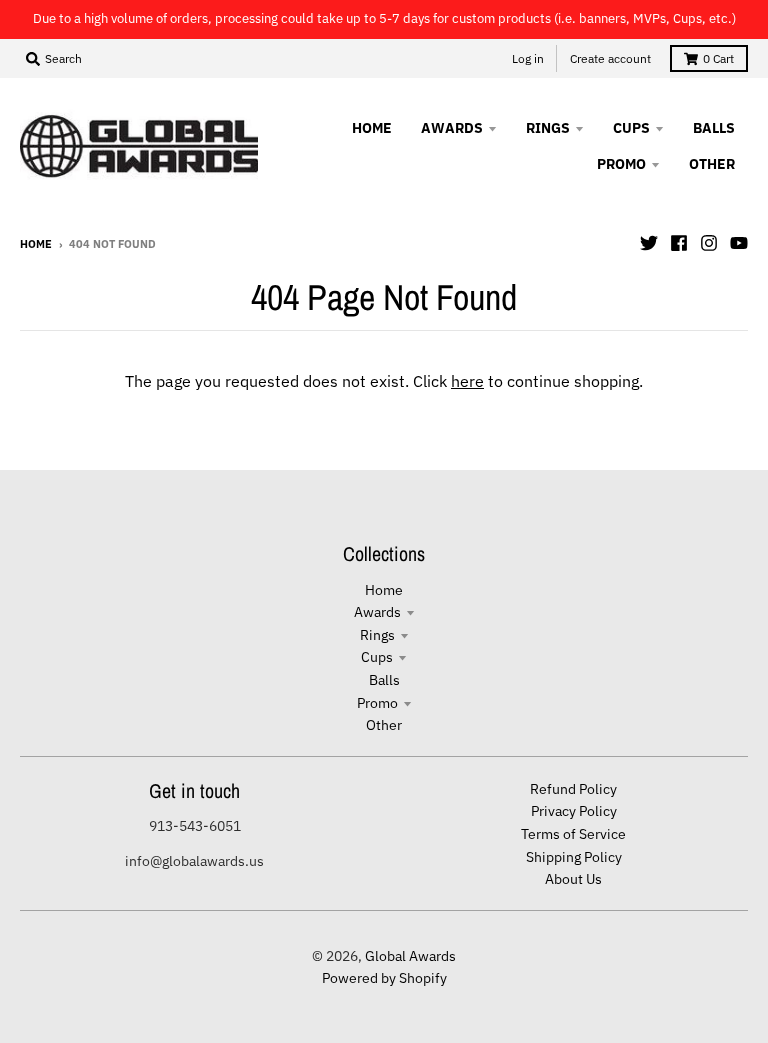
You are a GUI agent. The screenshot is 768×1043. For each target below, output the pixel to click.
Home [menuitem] (372, 128)
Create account (610, 58)
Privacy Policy (574, 811)
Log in (528, 58)
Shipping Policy (574, 857)
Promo (377, 703)
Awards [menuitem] (452, 128)
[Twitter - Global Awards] (649, 243)
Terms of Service (573, 834)
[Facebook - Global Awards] (679, 243)
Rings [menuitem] (548, 128)
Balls (384, 680)
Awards (377, 612)
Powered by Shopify (384, 978)
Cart (718, 58)
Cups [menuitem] (631, 128)
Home (36, 244)
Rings (377, 635)
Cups (377, 657)
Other (384, 725)
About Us (573, 879)
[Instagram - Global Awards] (709, 243)
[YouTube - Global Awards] (739, 243)
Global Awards (410, 956)
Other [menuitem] (712, 164)
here (467, 381)
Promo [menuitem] (621, 164)
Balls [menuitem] (714, 128)
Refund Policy (573, 789)
